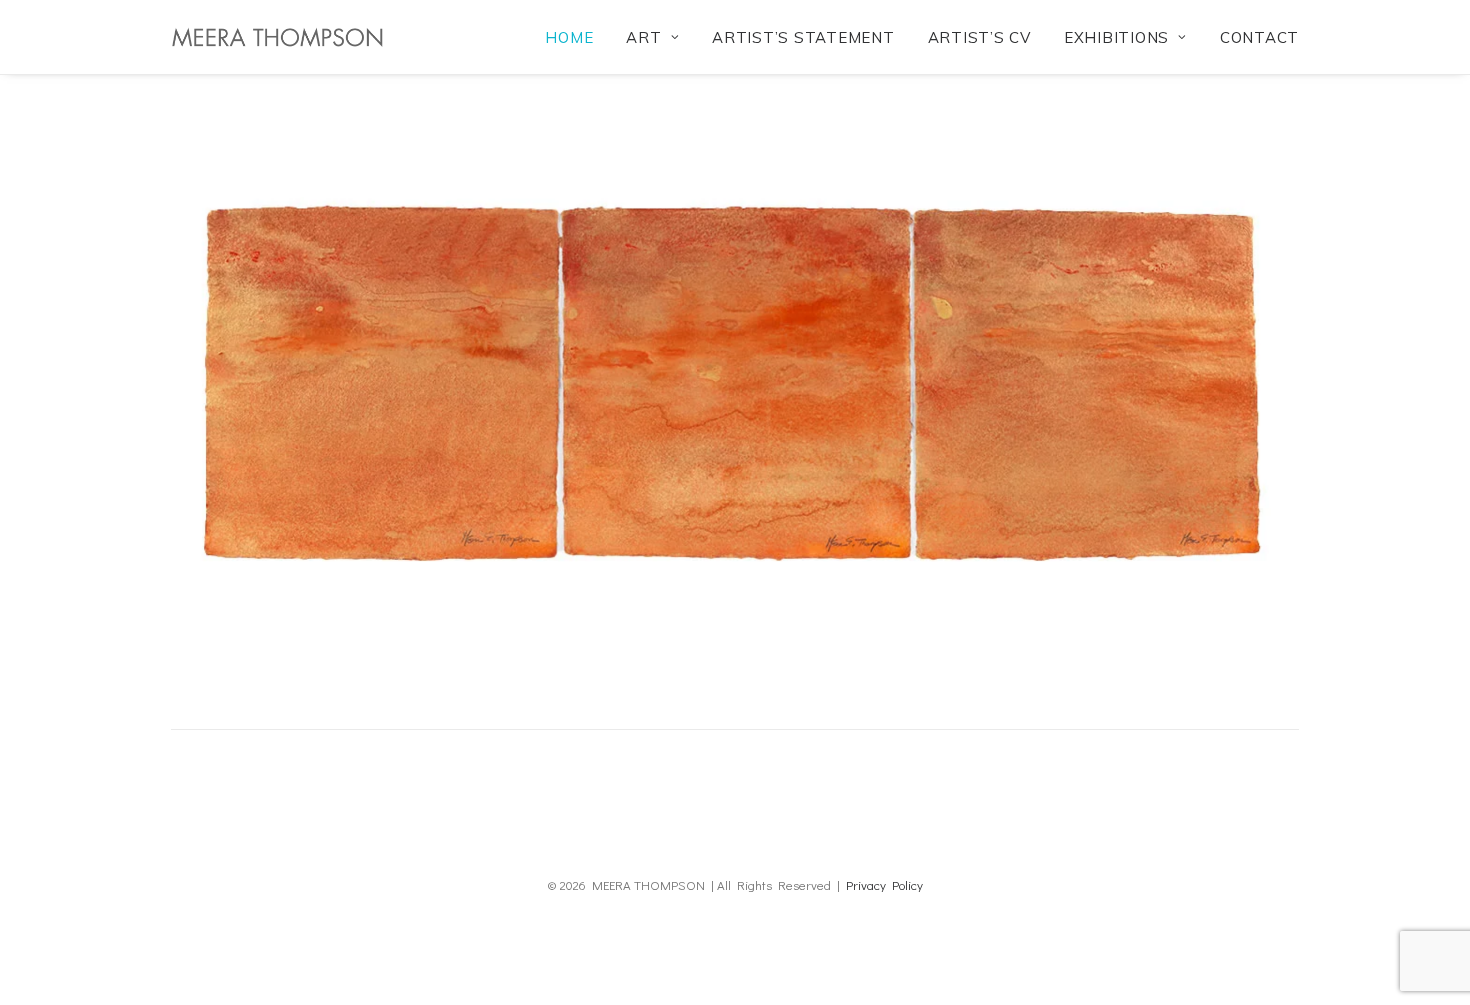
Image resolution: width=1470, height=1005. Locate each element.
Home (569, 37)
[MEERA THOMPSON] (277, 37)
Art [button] (643, 37)
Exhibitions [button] (1116, 37)
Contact (1259, 37)
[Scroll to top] (1429, 961)
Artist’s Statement (803, 37)
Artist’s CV (979, 37)
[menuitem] (576, 37)
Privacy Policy (884, 884)
